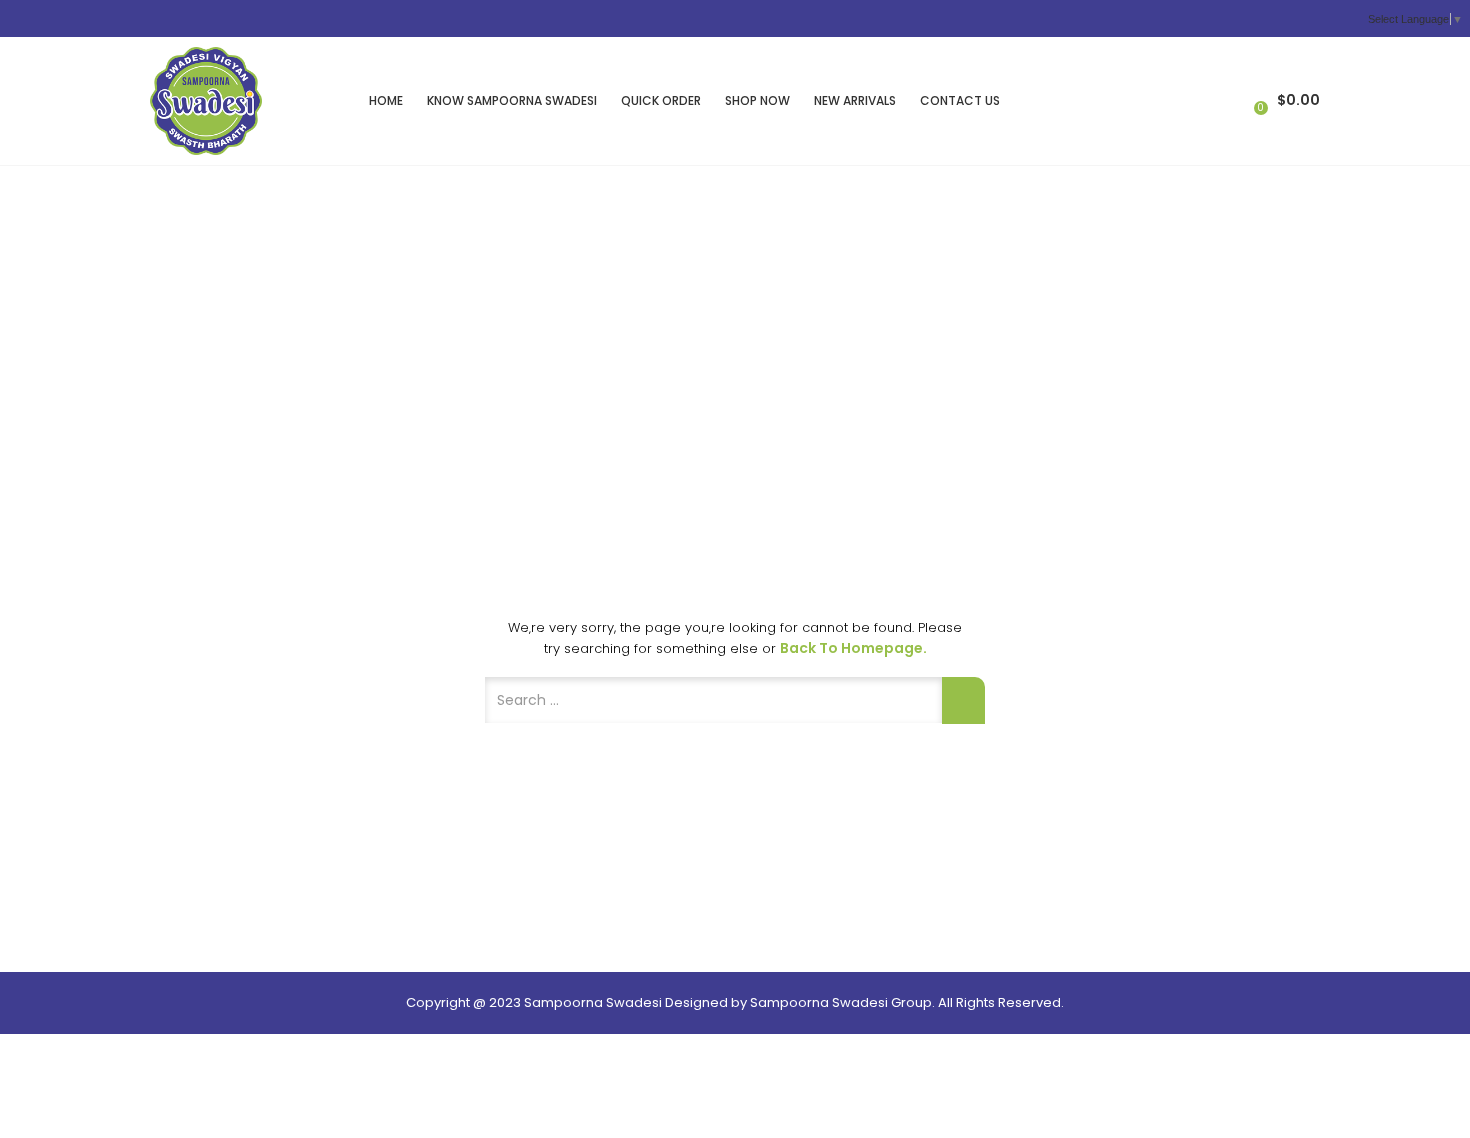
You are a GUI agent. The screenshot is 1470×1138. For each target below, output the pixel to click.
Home (386, 100)
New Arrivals (855, 100)
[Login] (1228, 100)
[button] (1284, 100)
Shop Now (757, 100)
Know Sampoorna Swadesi (512, 100)
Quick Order (661, 100)
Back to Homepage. (853, 648)
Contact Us (960, 100)
